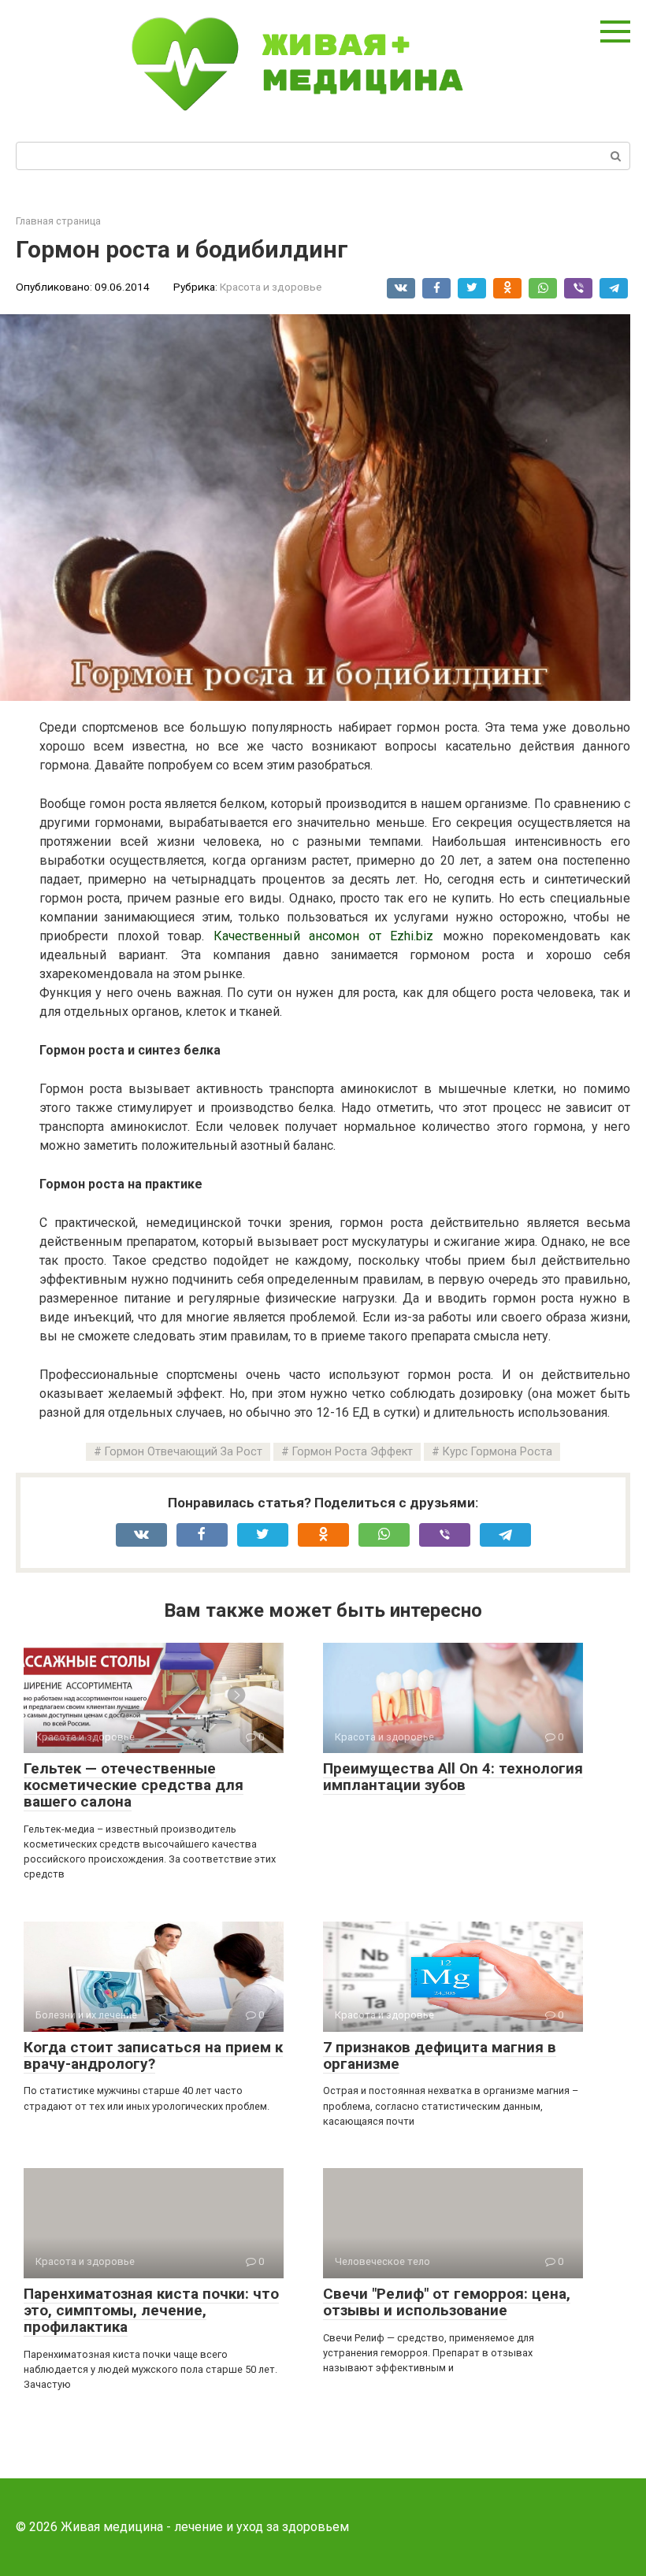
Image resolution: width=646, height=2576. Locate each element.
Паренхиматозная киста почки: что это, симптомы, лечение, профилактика (151, 2310)
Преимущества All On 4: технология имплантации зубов (453, 1777)
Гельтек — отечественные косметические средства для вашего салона (134, 1785)
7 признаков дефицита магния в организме (440, 2055)
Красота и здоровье (271, 287)
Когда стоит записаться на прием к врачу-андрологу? (153, 2055)
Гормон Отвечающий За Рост (184, 1452)
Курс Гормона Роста (497, 1452)
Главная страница (58, 221)
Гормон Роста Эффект (353, 1452)
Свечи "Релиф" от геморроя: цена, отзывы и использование (447, 2302)
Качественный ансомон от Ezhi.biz (324, 936)
